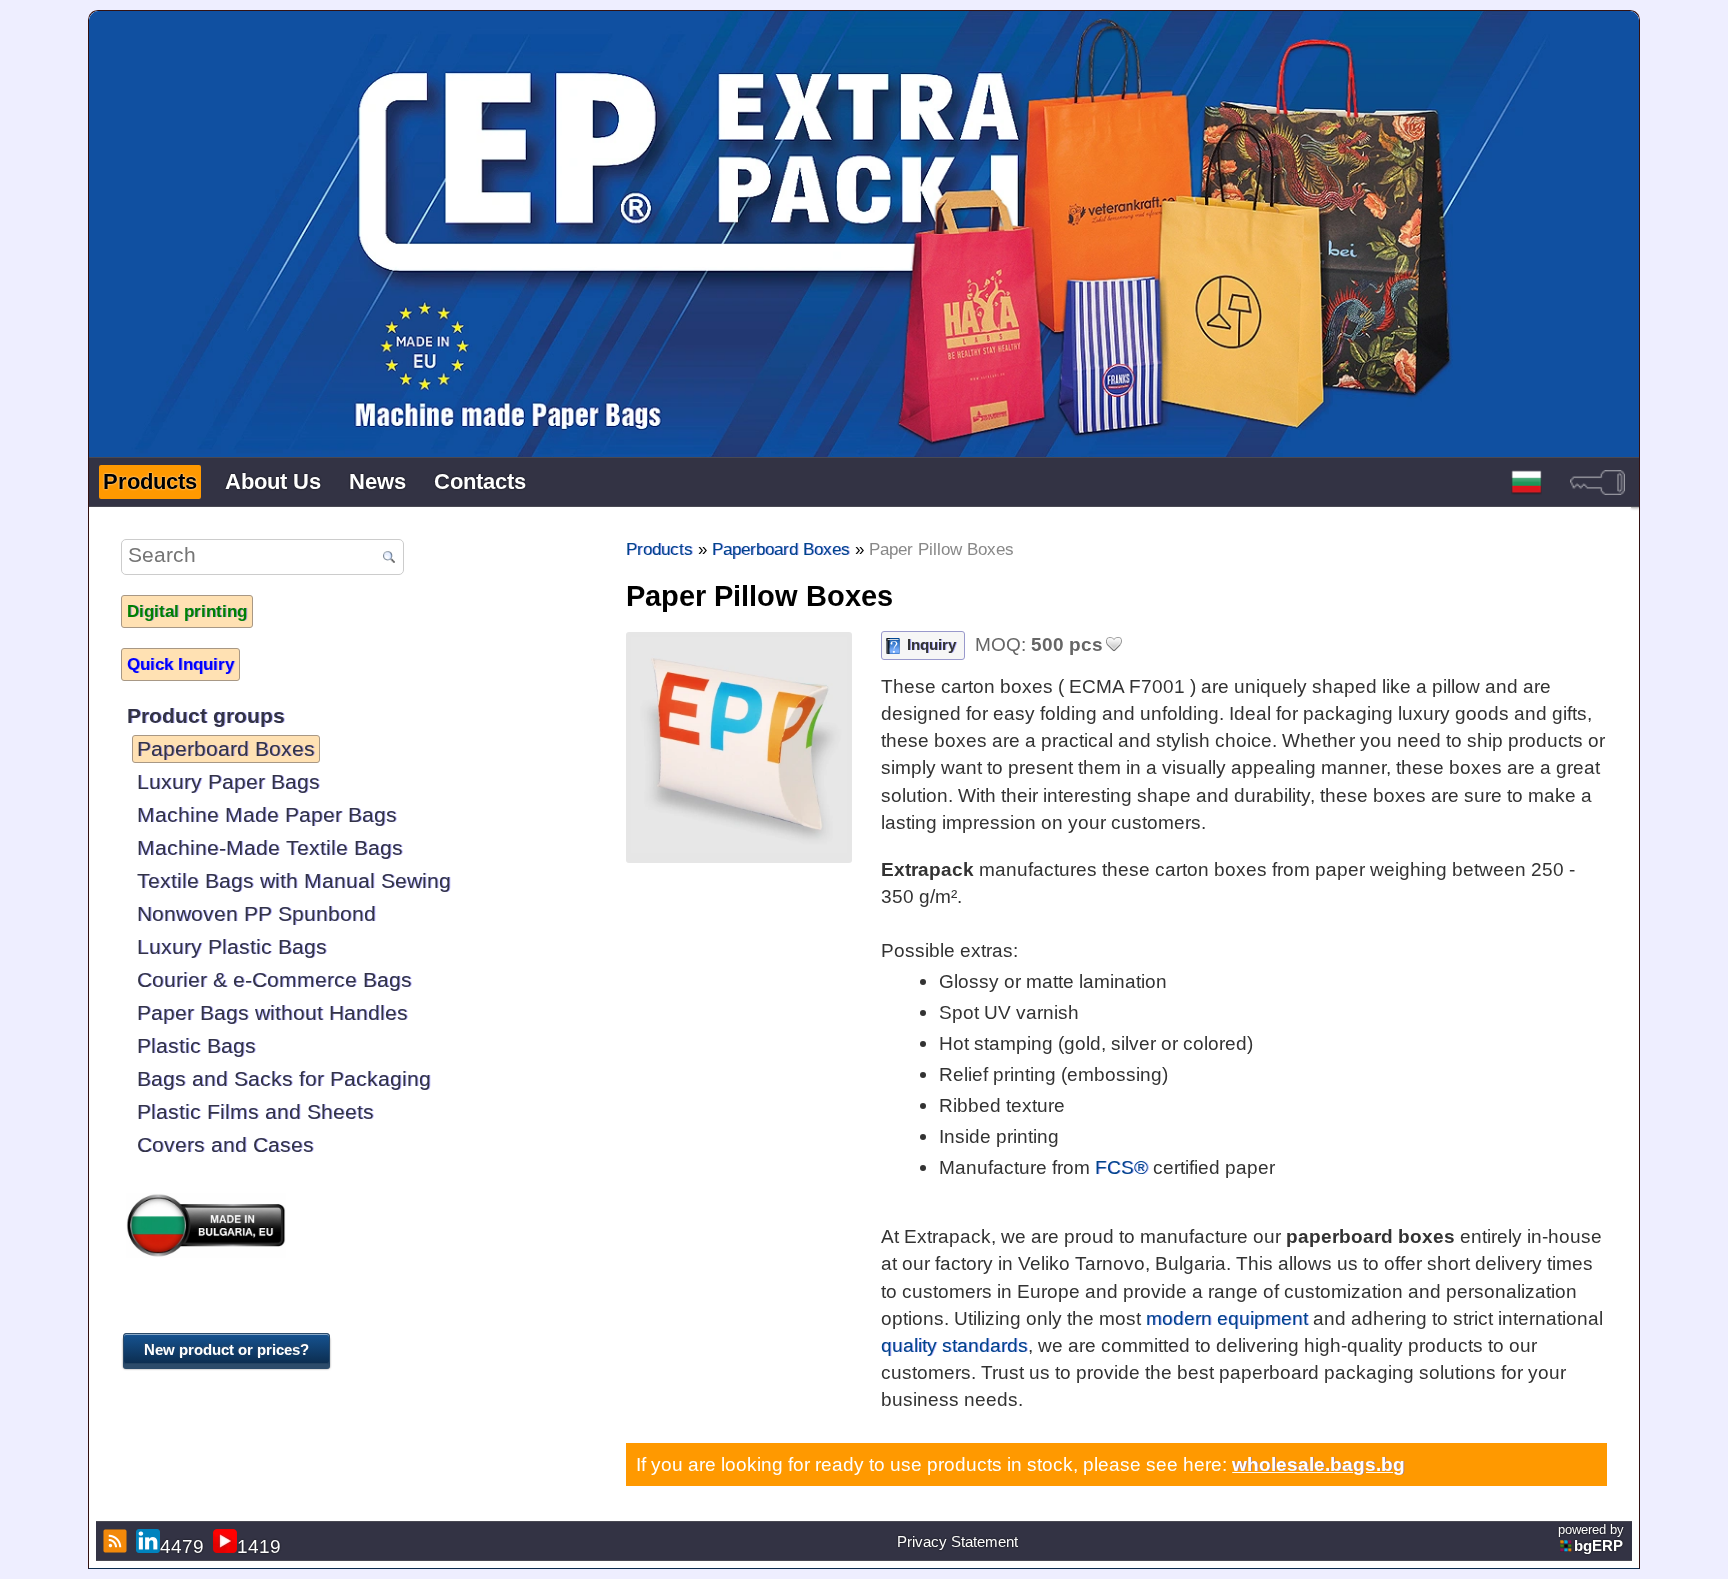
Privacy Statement (957, 1542)
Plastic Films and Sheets (255, 1111)
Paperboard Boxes (226, 748)
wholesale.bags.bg (1318, 1464)
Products (150, 481)
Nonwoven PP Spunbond (256, 913)
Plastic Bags (196, 1045)
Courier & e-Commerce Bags (274, 979)
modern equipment (1227, 1318)
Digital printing (187, 611)
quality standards (954, 1345)
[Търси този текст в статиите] (389, 558)
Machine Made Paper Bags (267, 814)
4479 (182, 1546)
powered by (1591, 1538)
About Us (273, 481)
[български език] (1526, 482)
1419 (259, 1546)
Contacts (480, 481)
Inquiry (931, 644)
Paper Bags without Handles (272, 1012)
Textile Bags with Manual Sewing (294, 880)
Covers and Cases (225, 1144)
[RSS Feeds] (112, 1541)
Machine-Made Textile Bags (270, 847)
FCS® (1121, 1167)
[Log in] (1597, 482)
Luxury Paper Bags (228, 781)
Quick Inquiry (180, 664)
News (377, 481)
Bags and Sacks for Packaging (284, 1078)
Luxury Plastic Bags (232, 946)
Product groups (206, 715)
